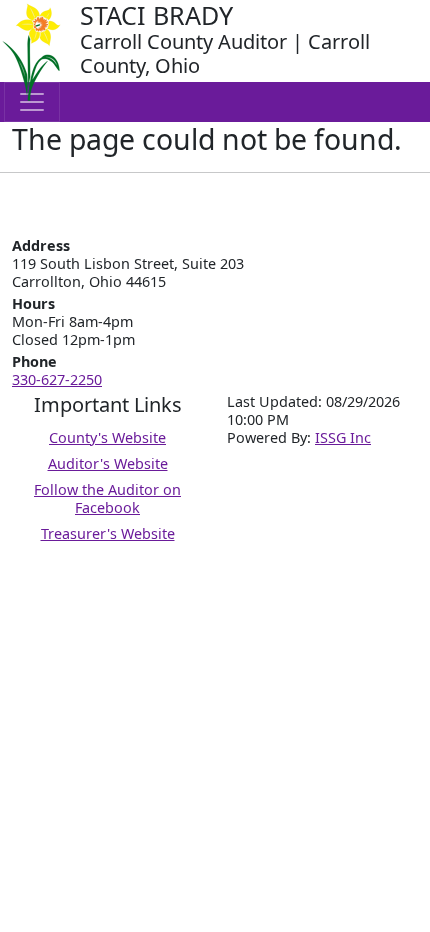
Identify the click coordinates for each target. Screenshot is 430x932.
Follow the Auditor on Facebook (107, 498)
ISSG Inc (343, 437)
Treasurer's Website (108, 533)
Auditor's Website (108, 463)
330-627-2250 (57, 379)
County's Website (107, 437)
